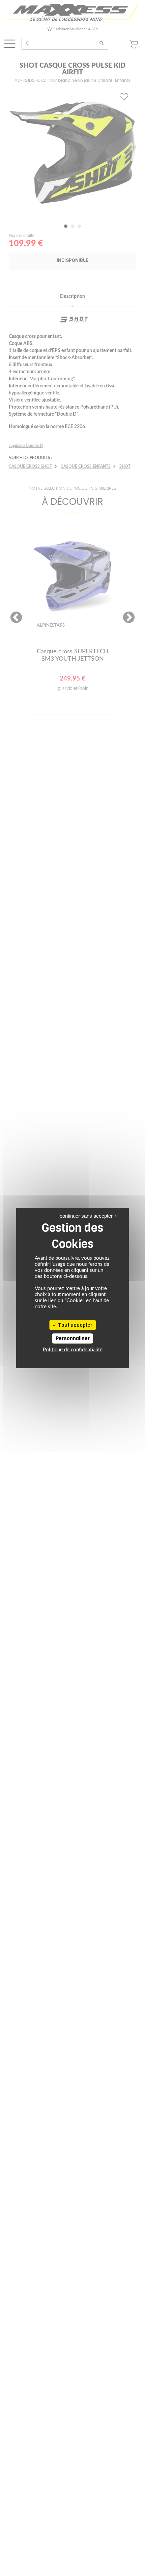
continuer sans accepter (86, 1216)
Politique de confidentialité (73, 1350)
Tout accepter (75, 1325)
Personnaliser (73, 1338)
